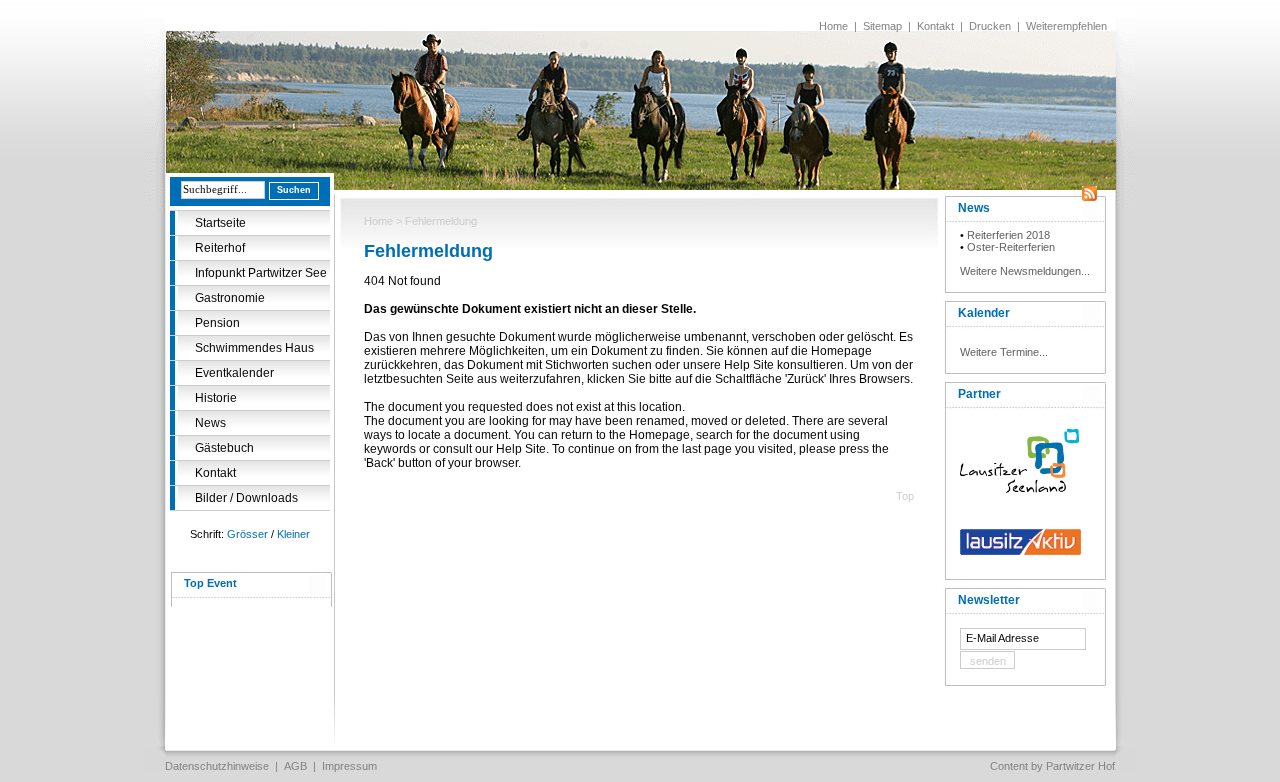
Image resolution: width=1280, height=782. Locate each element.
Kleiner (293, 534)
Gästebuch (224, 448)
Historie (216, 398)
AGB (295, 766)
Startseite (220, 223)
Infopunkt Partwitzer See (261, 273)
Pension (217, 323)
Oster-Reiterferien (1011, 247)
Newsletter (989, 600)
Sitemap (882, 26)
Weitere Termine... (1004, 352)
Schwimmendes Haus (254, 348)
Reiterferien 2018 (1008, 235)
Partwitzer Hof (1080, 766)
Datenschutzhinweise (217, 766)
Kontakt (935, 26)
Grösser (247, 534)
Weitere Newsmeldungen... (1025, 271)
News (210, 423)
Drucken (990, 26)
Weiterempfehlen (1066, 26)
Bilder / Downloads (246, 498)
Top (905, 496)
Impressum (349, 766)
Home (833, 26)
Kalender (984, 313)
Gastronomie (230, 298)
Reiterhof (220, 248)
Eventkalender (234, 373)
